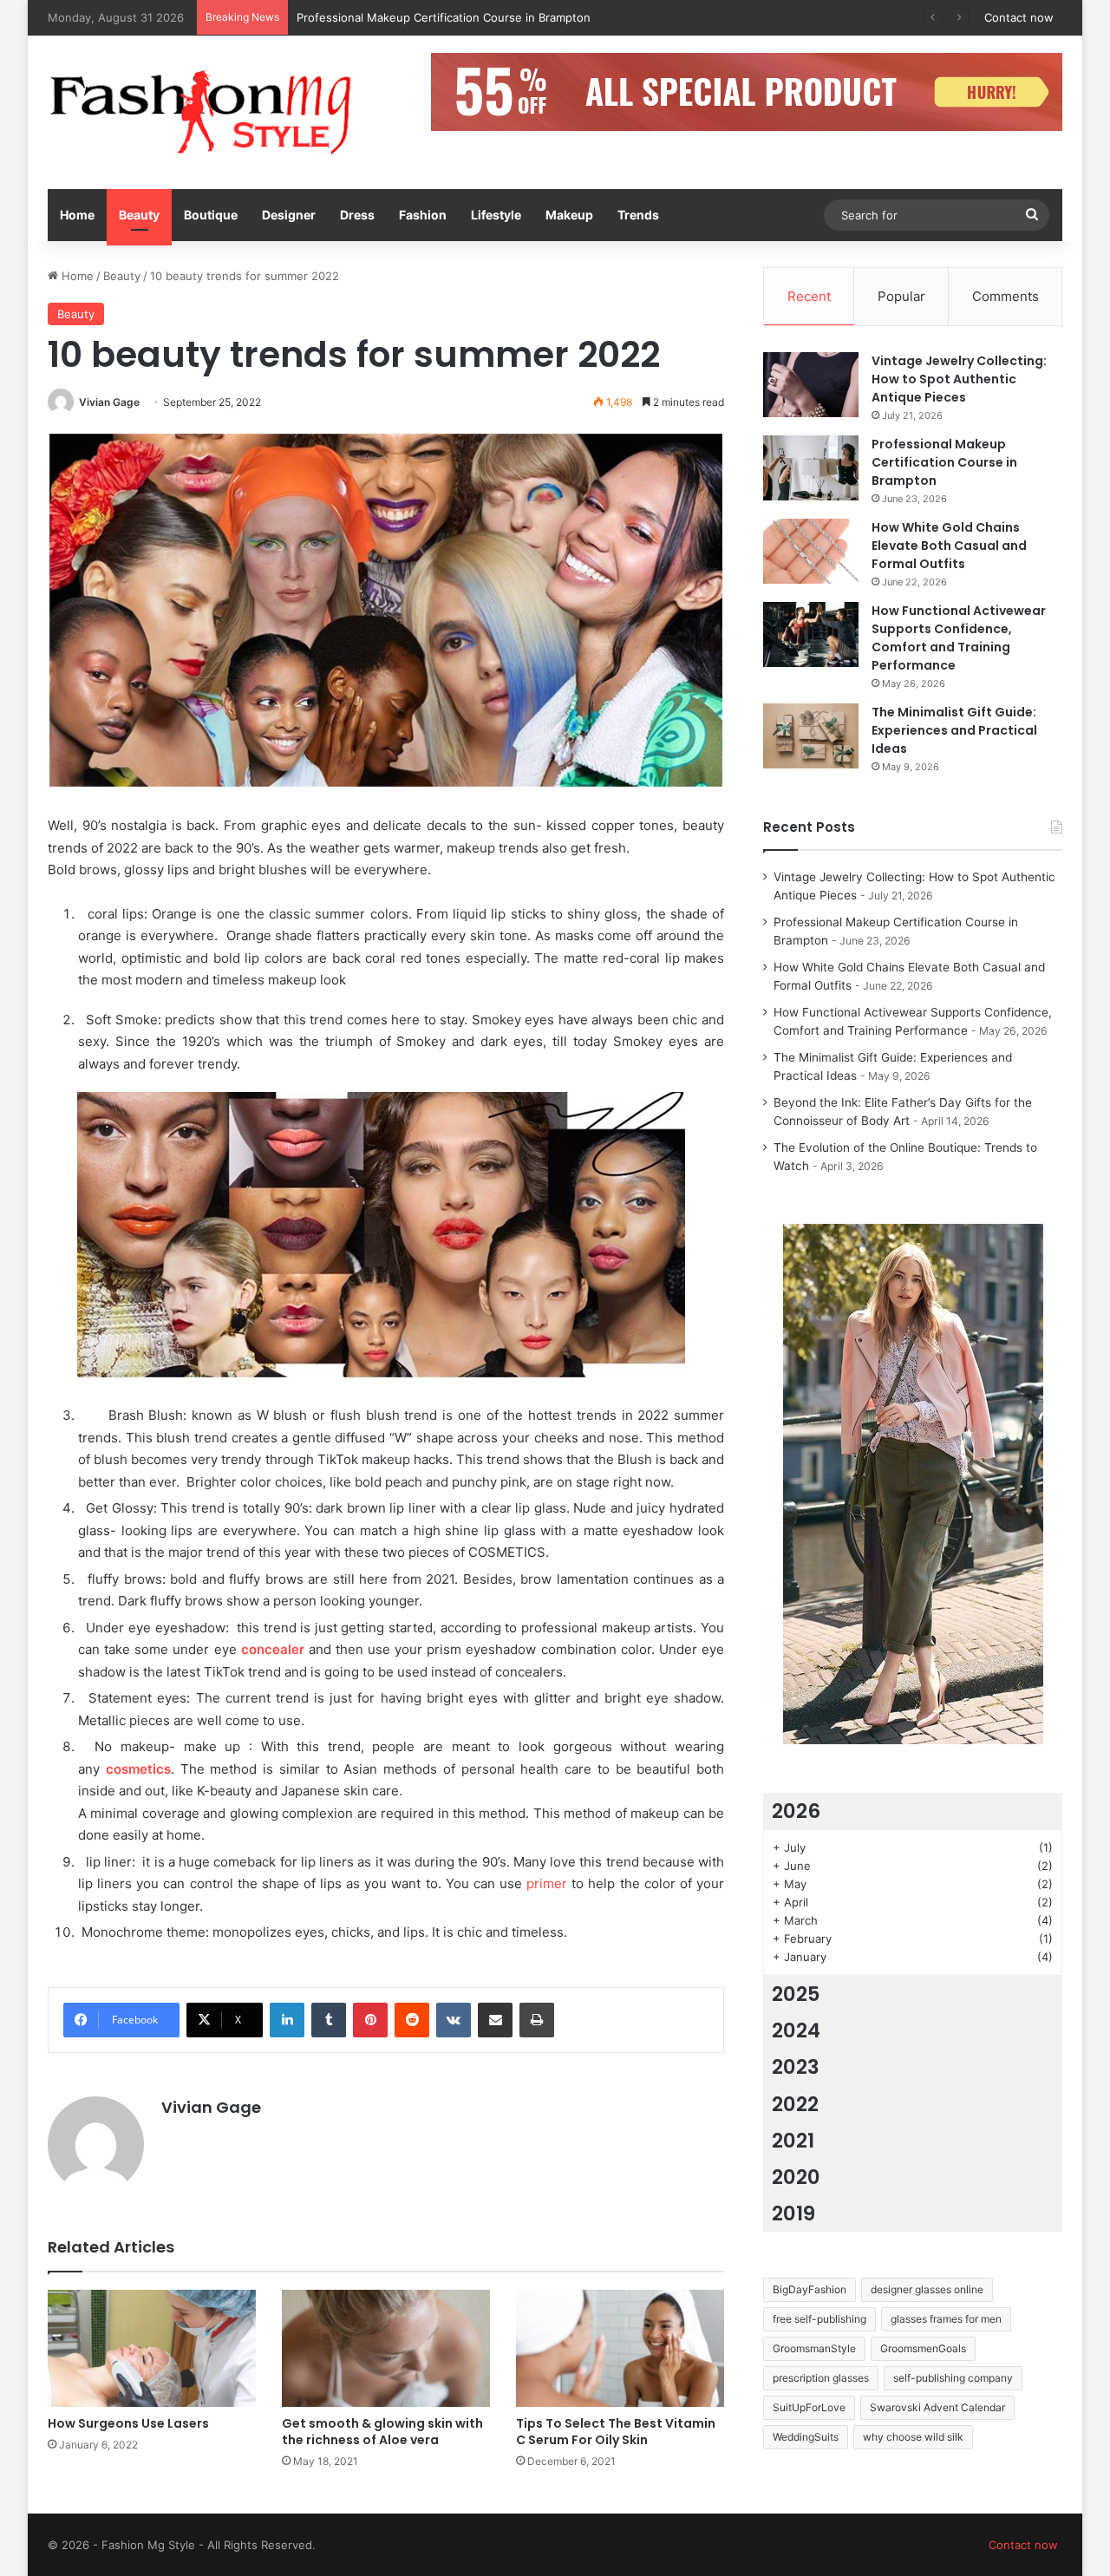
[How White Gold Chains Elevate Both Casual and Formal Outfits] (811, 551)
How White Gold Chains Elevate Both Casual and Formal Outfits (468, 17)
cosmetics (138, 1769)
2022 (795, 2104)
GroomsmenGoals (923, 2348)
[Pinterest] (370, 2020)
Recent (809, 296)
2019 (793, 2213)
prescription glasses (821, 2378)
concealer (275, 1649)
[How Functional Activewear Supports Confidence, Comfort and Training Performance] (811, 634)
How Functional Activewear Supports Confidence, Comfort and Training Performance (959, 638)
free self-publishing (819, 2319)
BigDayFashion (810, 2289)
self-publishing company (953, 2378)
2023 (796, 2067)
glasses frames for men (946, 2319)
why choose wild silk (913, 2437)
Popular (901, 296)
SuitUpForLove (809, 2407)
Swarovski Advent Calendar (937, 2407)
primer (549, 1883)
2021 (793, 2141)
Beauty (139, 215)
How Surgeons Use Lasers (128, 2423)
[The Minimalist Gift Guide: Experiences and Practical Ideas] (811, 736)
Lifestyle (496, 215)
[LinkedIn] (287, 2020)
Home (77, 215)
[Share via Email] (495, 2020)
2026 (796, 1811)
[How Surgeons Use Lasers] (152, 2348)
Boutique (211, 215)
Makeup (569, 215)
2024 (796, 2030)
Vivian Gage (109, 402)
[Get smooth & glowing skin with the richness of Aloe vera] (386, 2348)
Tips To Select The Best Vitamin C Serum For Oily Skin (616, 2432)
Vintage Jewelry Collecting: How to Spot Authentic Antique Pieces (959, 379)
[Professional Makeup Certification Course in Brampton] (811, 468)
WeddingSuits (806, 2437)
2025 (796, 1994)
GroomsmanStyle (814, 2348)
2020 (796, 2177)
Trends (638, 215)
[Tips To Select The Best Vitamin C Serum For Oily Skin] (620, 2348)
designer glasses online (927, 2289)
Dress (357, 215)
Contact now (1019, 17)
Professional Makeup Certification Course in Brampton (944, 462)
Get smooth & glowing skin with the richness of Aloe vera (382, 2432)
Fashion (423, 215)
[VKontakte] (454, 2020)
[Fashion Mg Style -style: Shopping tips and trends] (208, 112)
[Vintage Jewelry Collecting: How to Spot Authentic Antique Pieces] (811, 385)
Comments (1006, 296)
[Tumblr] (329, 2020)
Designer (289, 215)
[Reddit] (412, 2020)
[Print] (537, 2020)
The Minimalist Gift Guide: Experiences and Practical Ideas (954, 730)
